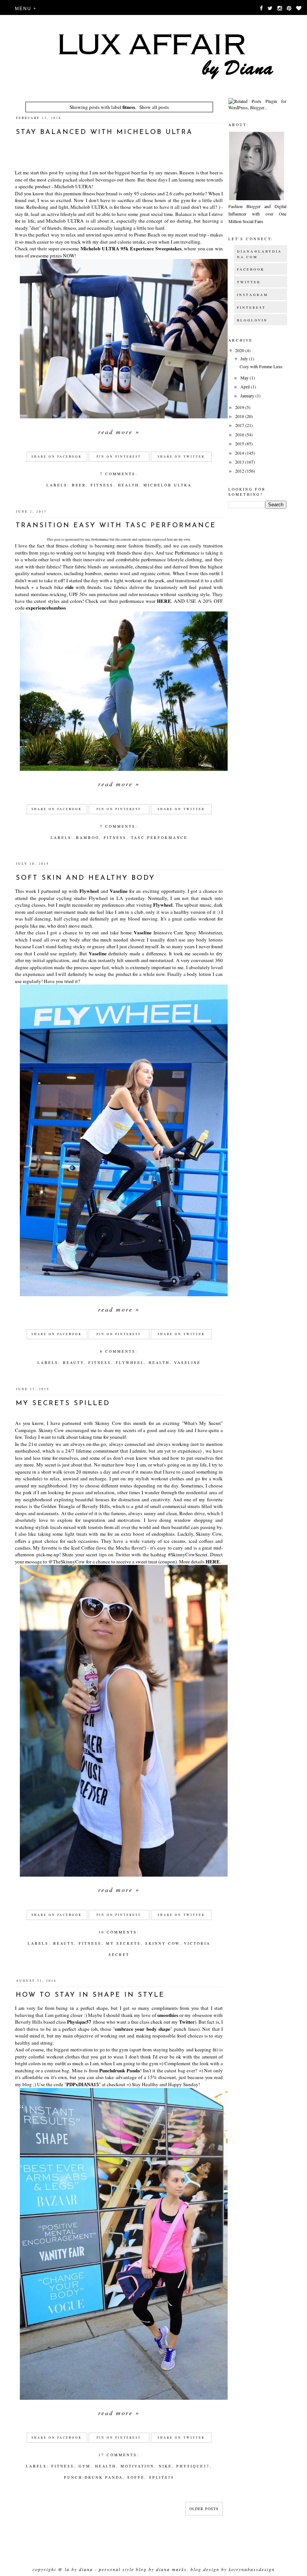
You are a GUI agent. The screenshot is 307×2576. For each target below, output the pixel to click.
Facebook (251, 269)
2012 (240, 471)
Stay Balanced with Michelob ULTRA (104, 132)
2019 (240, 407)
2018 (240, 416)
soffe (136, 2477)
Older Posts (204, 2509)
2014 (240, 453)
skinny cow (162, 1943)
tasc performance (159, 837)
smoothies (168, 2015)
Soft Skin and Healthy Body (85, 878)
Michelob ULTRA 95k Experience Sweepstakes (131, 248)
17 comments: (119, 2455)
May (245, 378)
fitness (102, 485)
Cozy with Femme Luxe (261, 366)
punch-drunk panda (93, 2477)
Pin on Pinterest (119, 457)
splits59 (162, 2477)
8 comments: (119, 1351)
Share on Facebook (57, 457)
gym (85, 2466)
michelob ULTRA (168, 485)
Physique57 (79, 2022)
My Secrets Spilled (63, 1404)
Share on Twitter (181, 457)
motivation (137, 2466)
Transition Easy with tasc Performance (116, 526)
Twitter (187, 2022)
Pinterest (251, 308)
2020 (240, 350)
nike (165, 2466)
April (246, 387)
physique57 (193, 2466)
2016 (240, 434)
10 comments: (119, 1932)
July (245, 358)
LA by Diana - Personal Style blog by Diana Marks (126, 2569)
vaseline (187, 1362)
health (128, 485)
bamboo (88, 837)
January (248, 396)
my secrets (123, 1943)
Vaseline (119, 891)
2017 (240, 425)
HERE (164, 601)
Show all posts (154, 107)
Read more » (119, 432)
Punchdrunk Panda (120, 2070)
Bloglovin (252, 320)
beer (79, 485)
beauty (73, 1362)
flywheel (130, 1362)
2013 (240, 462)
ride (69, 587)
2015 (240, 443)
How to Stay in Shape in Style (90, 1995)
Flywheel (89, 891)
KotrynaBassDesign (252, 2569)
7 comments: (119, 474)
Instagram (253, 295)
